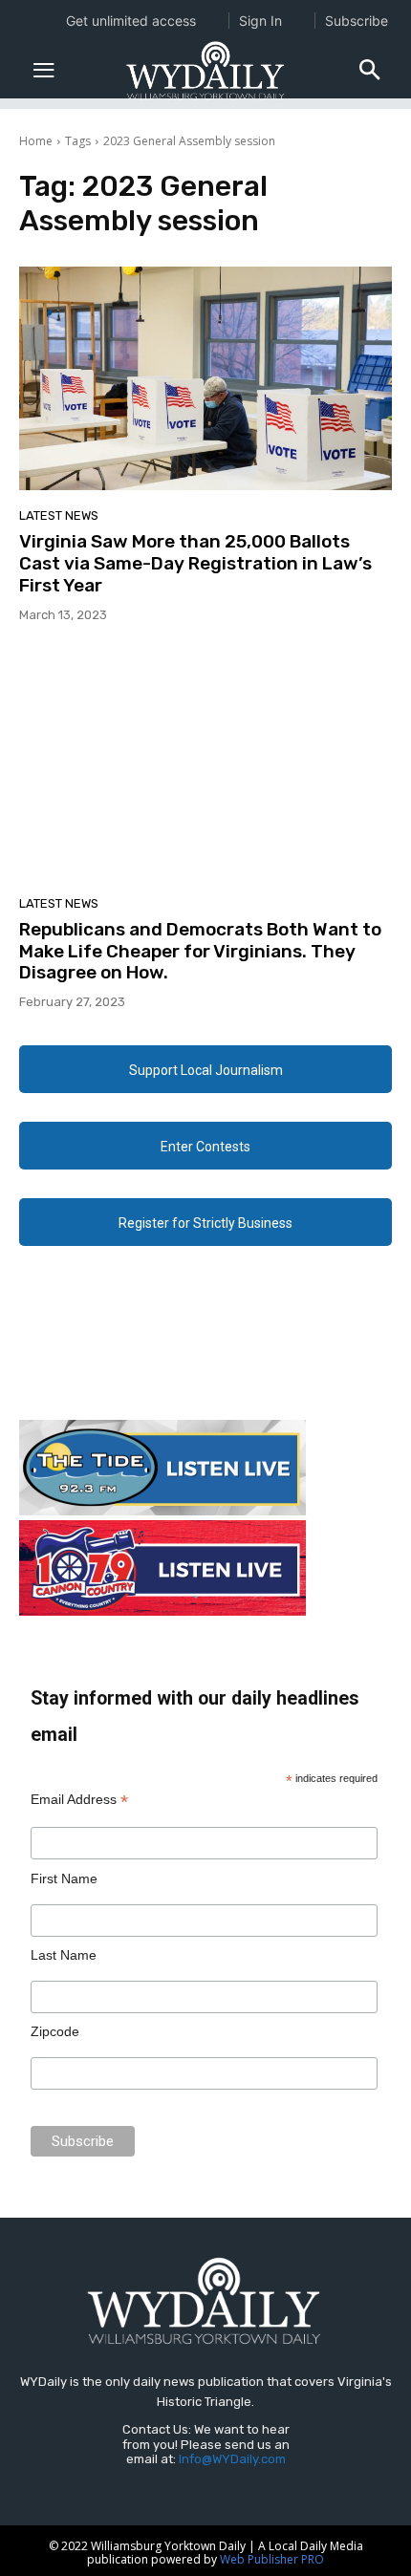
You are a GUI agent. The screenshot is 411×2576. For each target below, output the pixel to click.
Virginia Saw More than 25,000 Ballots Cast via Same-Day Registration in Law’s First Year (195, 563)
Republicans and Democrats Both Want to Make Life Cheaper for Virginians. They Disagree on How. (200, 951)
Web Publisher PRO (272, 2559)
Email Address (79, 1800)
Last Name (64, 1955)
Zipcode (55, 2031)
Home (36, 141)
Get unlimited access (131, 21)
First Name (64, 1878)
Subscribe (357, 21)
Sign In (260, 21)
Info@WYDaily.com (232, 2459)
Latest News (59, 515)
